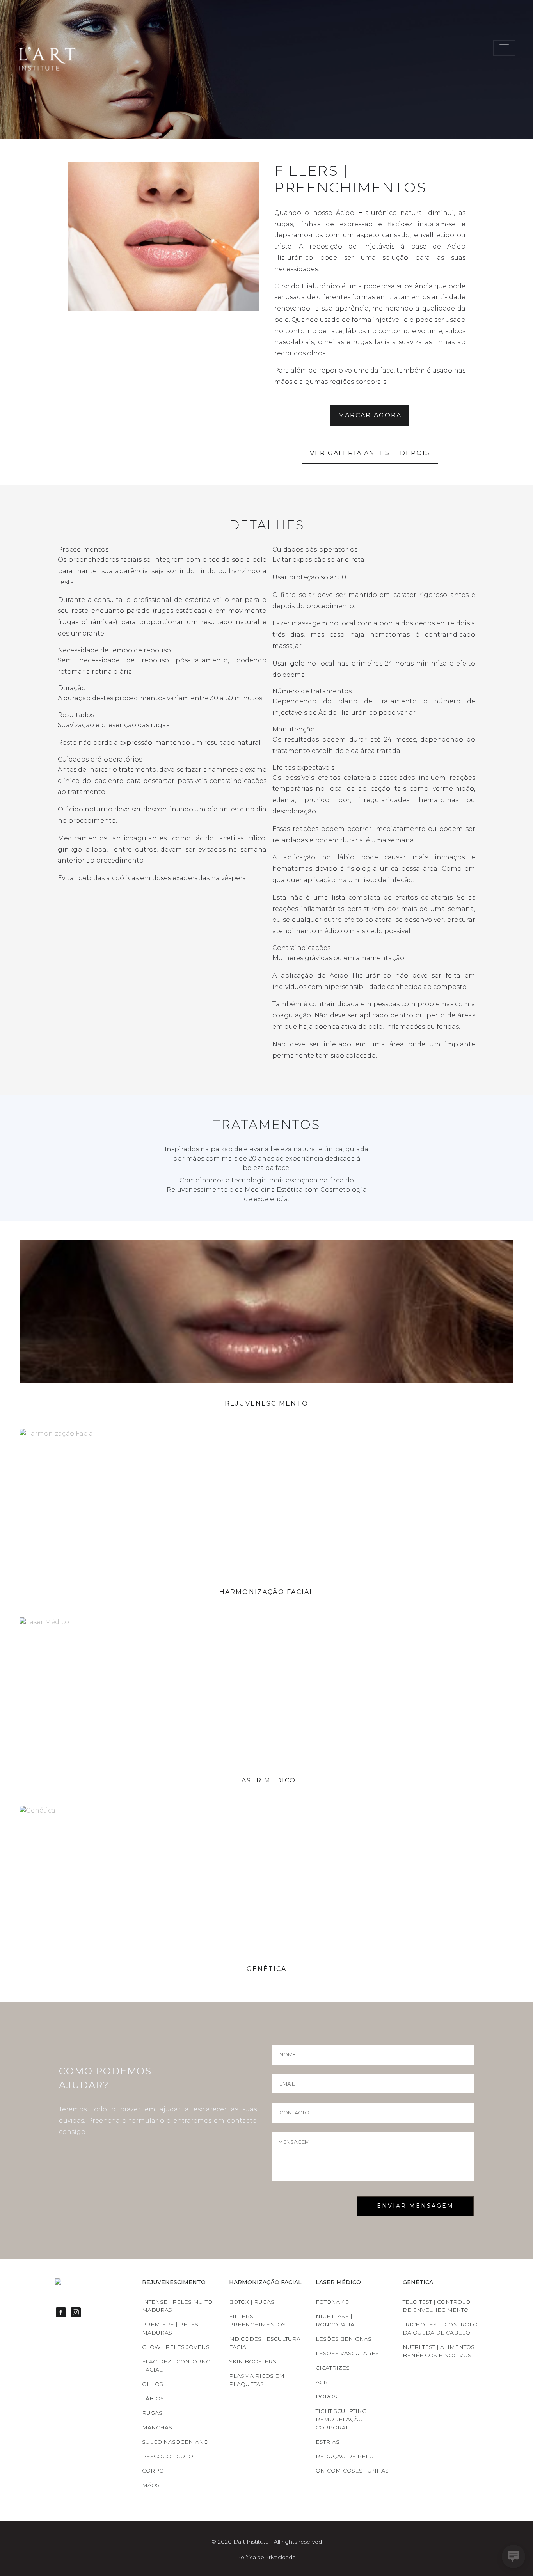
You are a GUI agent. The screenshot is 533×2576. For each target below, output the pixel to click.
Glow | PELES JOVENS (176, 2347)
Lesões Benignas (344, 2339)
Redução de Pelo (345, 2456)
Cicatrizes (333, 2368)
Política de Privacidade (266, 2557)
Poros (326, 2397)
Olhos (153, 2384)
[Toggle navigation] (504, 48)
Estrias (328, 2442)
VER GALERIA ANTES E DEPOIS (370, 453)
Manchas (157, 2427)
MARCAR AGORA (370, 415)
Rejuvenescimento (266, 1403)
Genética (267, 1969)
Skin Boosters (253, 2361)
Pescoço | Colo (168, 2456)
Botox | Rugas (252, 2302)
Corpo (153, 2471)
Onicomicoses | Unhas (352, 2471)
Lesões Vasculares (347, 2353)
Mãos (151, 2485)
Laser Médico (266, 1780)
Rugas (152, 2413)
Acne (324, 2382)
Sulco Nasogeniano (175, 2442)
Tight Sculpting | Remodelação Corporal (343, 2419)
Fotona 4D (333, 2302)
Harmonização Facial (266, 1592)
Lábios (153, 2398)
